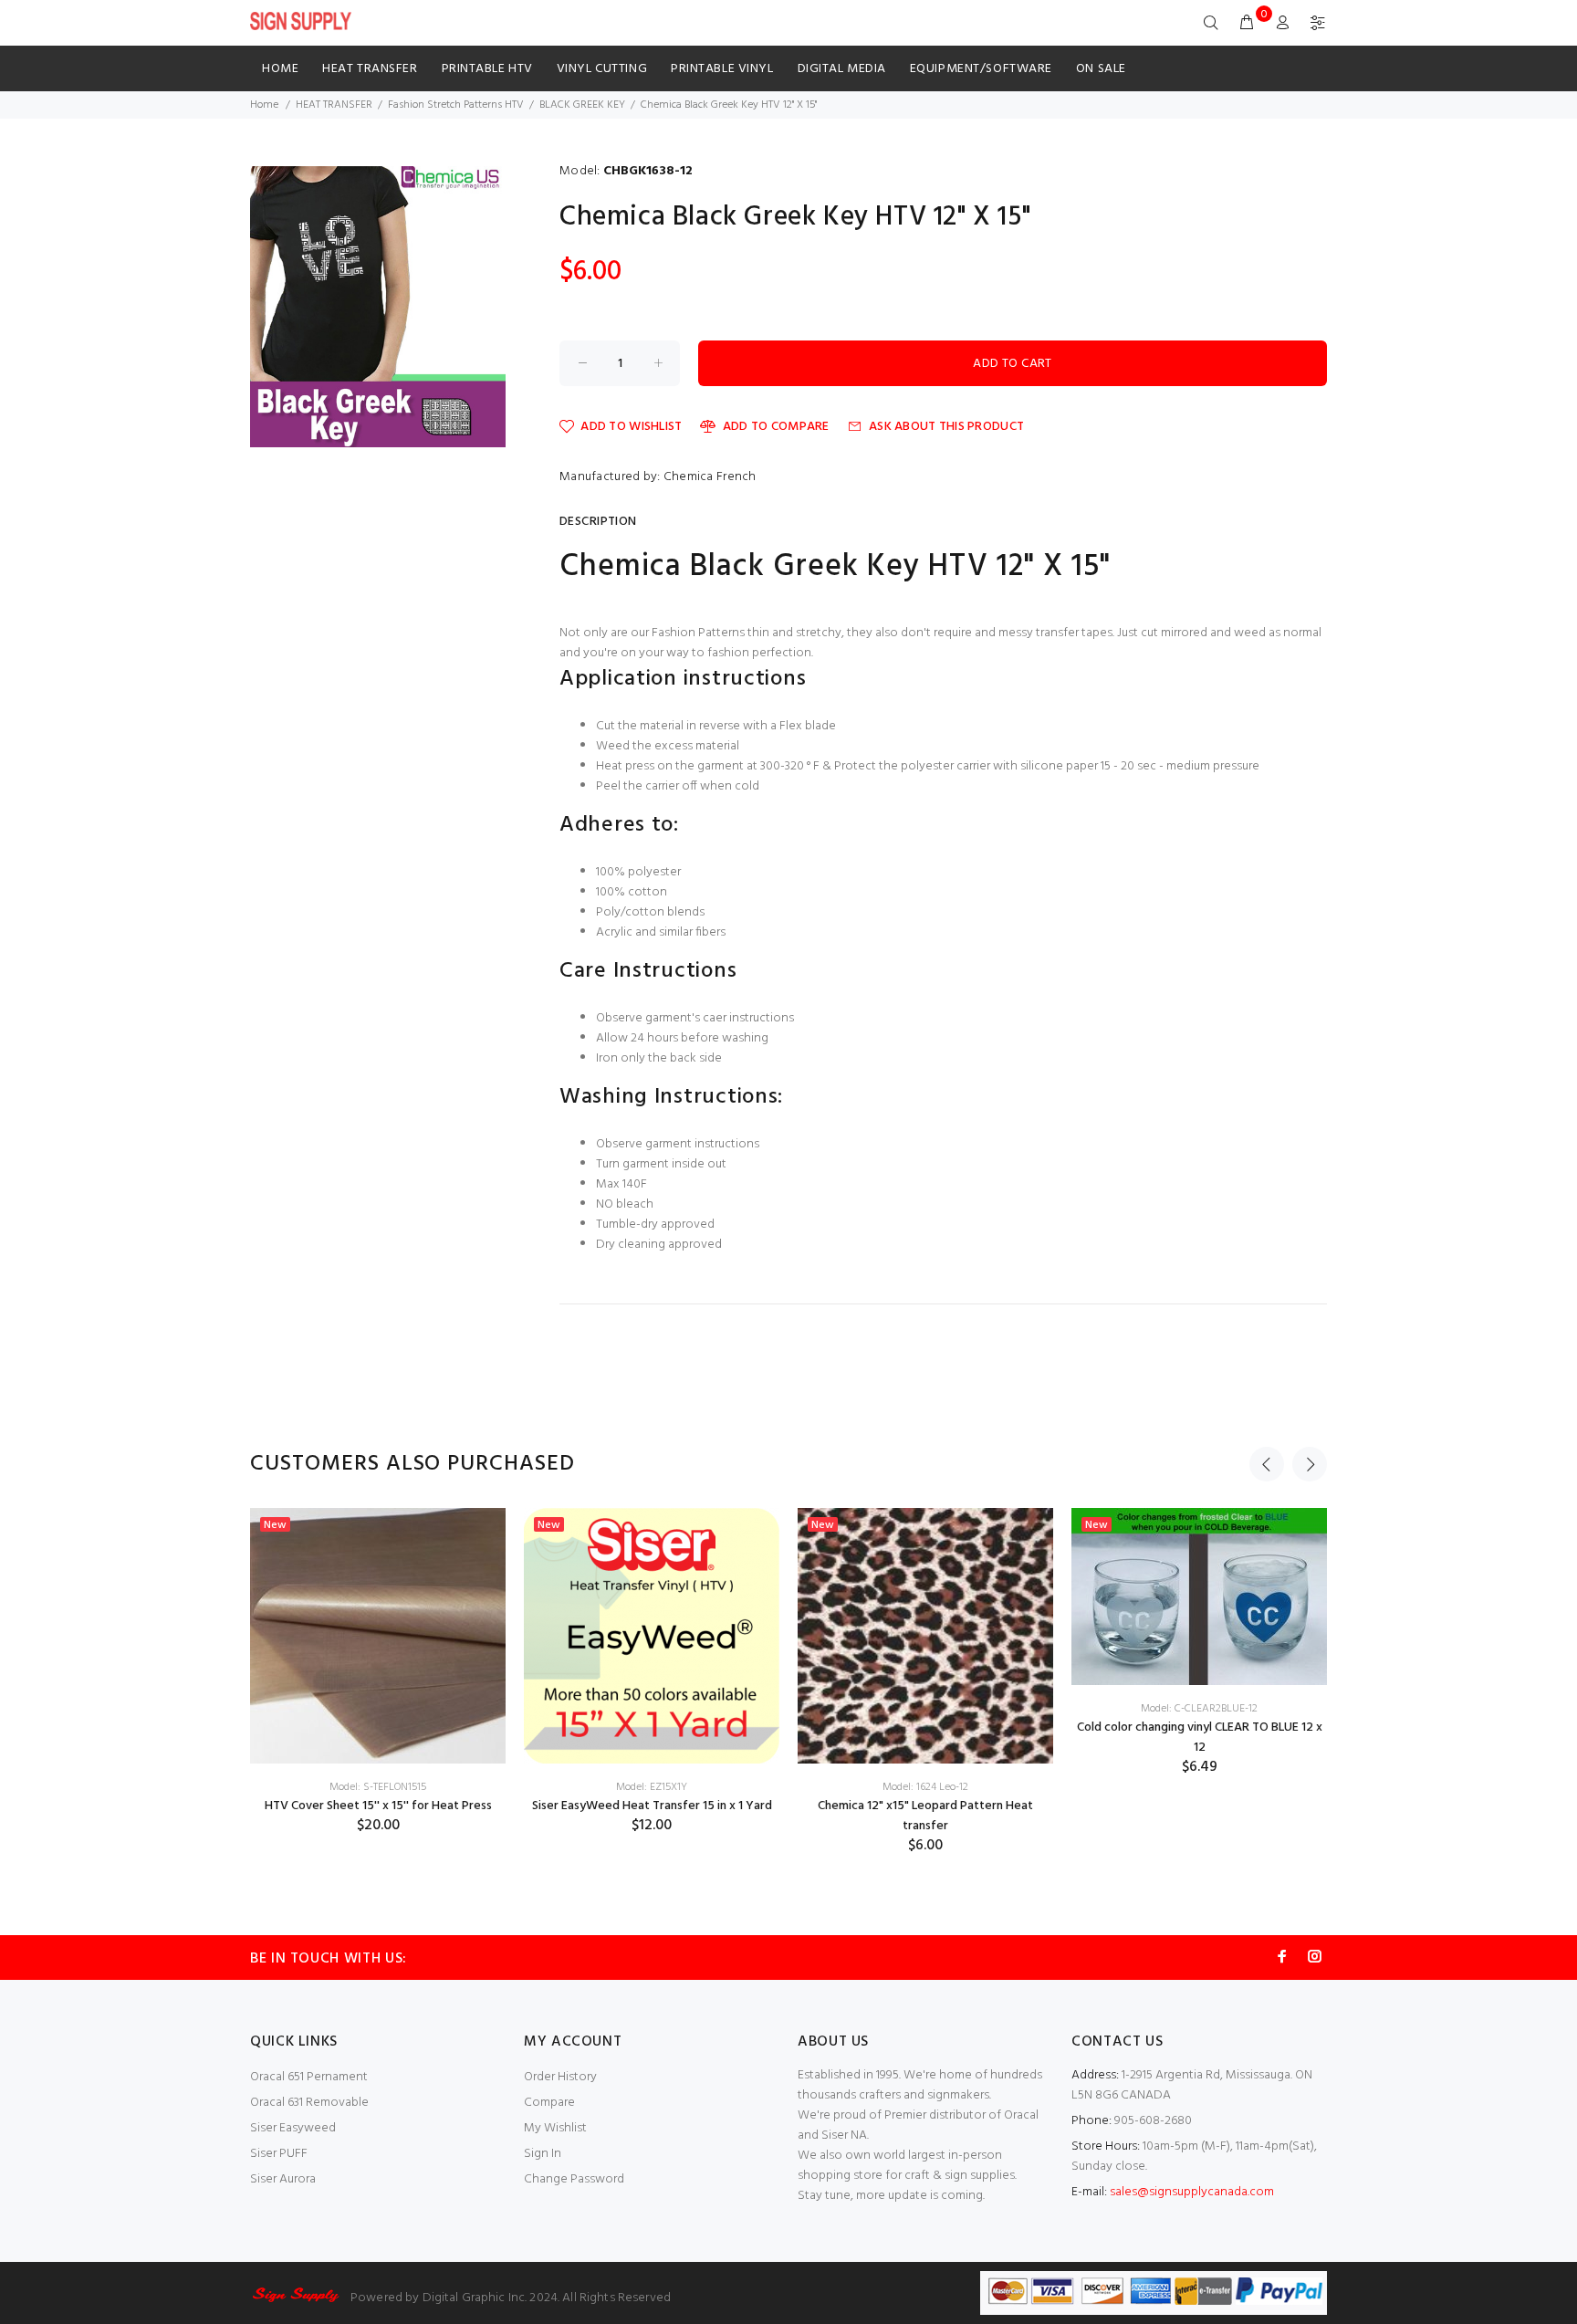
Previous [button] (1267, 1464)
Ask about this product (946, 427)
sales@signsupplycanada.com (1192, 2192)
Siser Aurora (283, 2179)
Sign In (543, 2154)
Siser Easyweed (293, 2128)
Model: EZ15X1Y (652, 1787)
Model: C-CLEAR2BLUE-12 (1199, 1709)
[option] (378, 1671)
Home (280, 69)
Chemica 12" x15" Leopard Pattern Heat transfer (925, 1816)
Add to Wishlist (631, 427)
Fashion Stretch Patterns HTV (456, 105)
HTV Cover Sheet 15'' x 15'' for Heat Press (378, 1806)
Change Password (574, 2179)
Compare (549, 2103)
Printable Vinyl (722, 69)
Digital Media (842, 69)
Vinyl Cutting (602, 69)
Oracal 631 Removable (309, 2103)
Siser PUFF (279, 2154)
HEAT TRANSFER (370, 69)
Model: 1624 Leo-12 (925, 1787)
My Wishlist (555, 2128)
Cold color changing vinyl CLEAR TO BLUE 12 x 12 (1200, 1738)
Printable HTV (487, 69)
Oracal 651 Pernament (309, 2077)
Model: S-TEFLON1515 (378, 1787)
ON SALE (1101, 69)
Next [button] (1310, 1464)
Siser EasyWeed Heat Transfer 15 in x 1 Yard (652, 1806)
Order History (560, 2077)
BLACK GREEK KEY (582, 105)
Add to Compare (776, 427)
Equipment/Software (981, 69)
